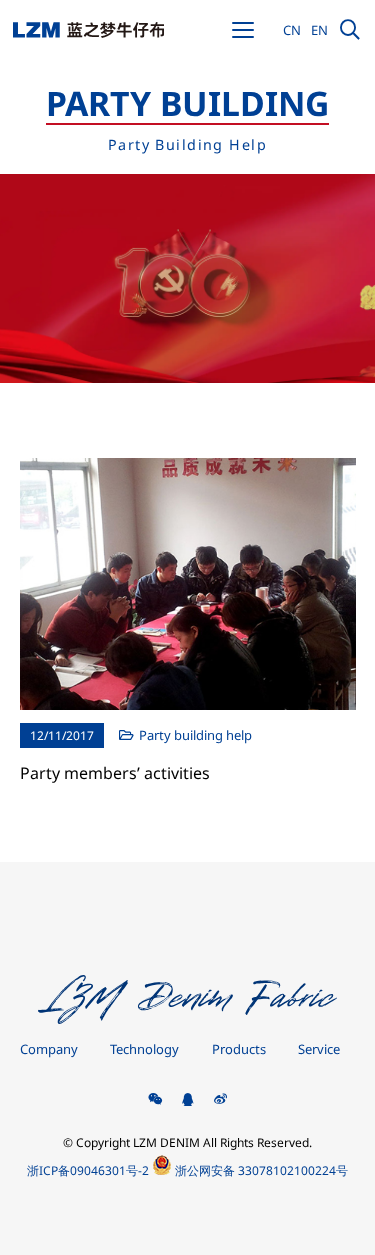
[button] (243, 30)
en (319, 30)
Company (49, 1049)
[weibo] (220, 1100)
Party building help (195, 735)
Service (319, 1049)
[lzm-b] (88, 30)
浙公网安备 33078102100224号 (260, 1170)
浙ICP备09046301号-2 (88, 1170)
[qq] (187, 1100)
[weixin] (155, 1100)
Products (239, 1049)
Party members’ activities (115, 773)
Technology (144, 1049)
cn (292, 30)
